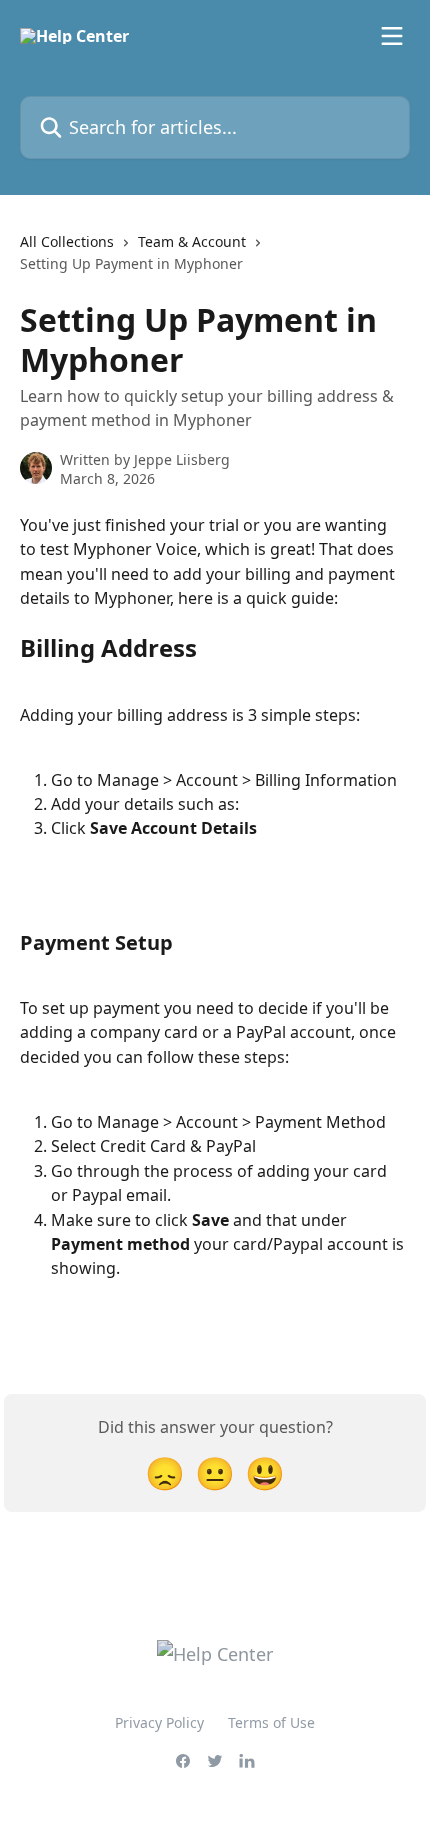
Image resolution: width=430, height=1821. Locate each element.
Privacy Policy (159, 1722)
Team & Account (192, 241)
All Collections (67, 241)
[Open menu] (392, 36)
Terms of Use (271, 1722)
